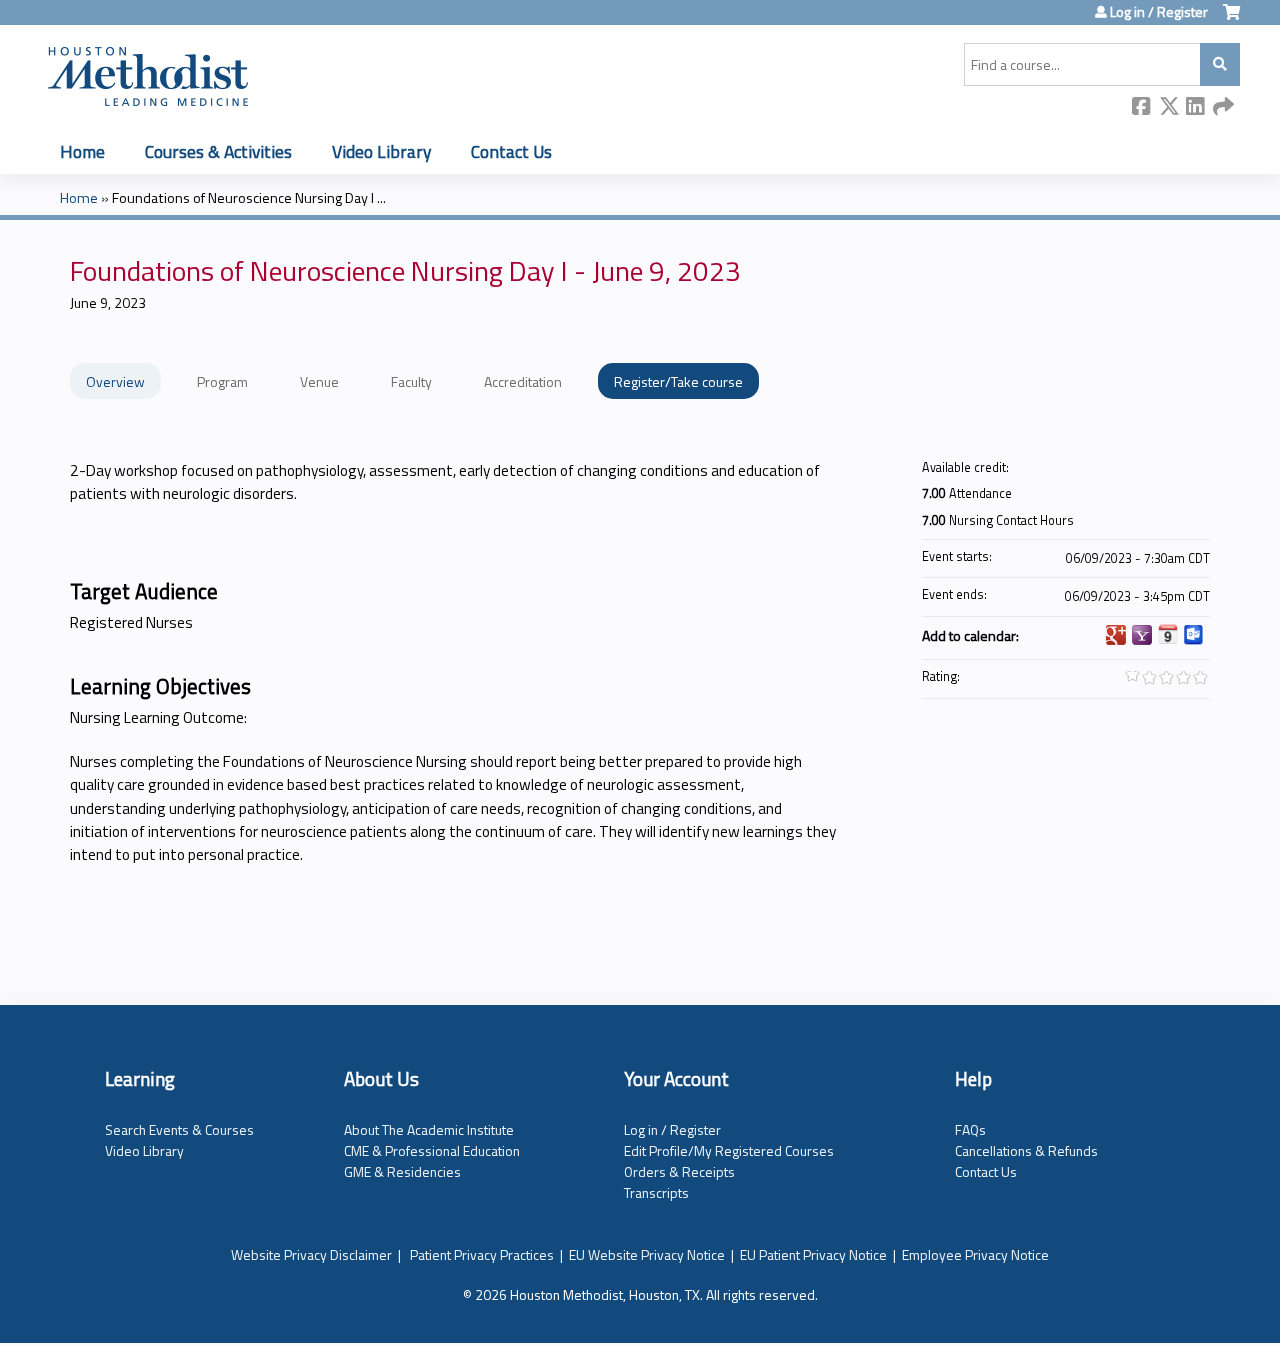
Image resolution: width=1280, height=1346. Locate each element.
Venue (319, 381)
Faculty (411, 381)
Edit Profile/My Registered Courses (729, 1150)
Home (82, 151)
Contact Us (511, 151)
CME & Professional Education (432, 1150)
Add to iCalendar (1168, 634)
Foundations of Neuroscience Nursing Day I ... (249, 198)
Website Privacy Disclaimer (311, 1254)
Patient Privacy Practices (482, 1254)
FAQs (970, 1129)
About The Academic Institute (429, 1129)
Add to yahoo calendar (1142, 635)
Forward (1223, 107)
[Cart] (1231, 19)
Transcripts (656, 1192)
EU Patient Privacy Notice (813, 1254)
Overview (115, 381)
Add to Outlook (1194, 635)
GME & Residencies (402, 1171)
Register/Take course (678, 381)
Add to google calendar (1116, 635)
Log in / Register (1159, 12)
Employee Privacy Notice (975, 1254)
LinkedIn (1196, 107)
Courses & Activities (218, 151)
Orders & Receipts (679, 1171)
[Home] (148, 73)
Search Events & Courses (179, 1129)
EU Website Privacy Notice (647, 1254)
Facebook (1142, 107)
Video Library (381, 151)
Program (222, 381)
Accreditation (523, 381)
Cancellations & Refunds (1026, 1150)
